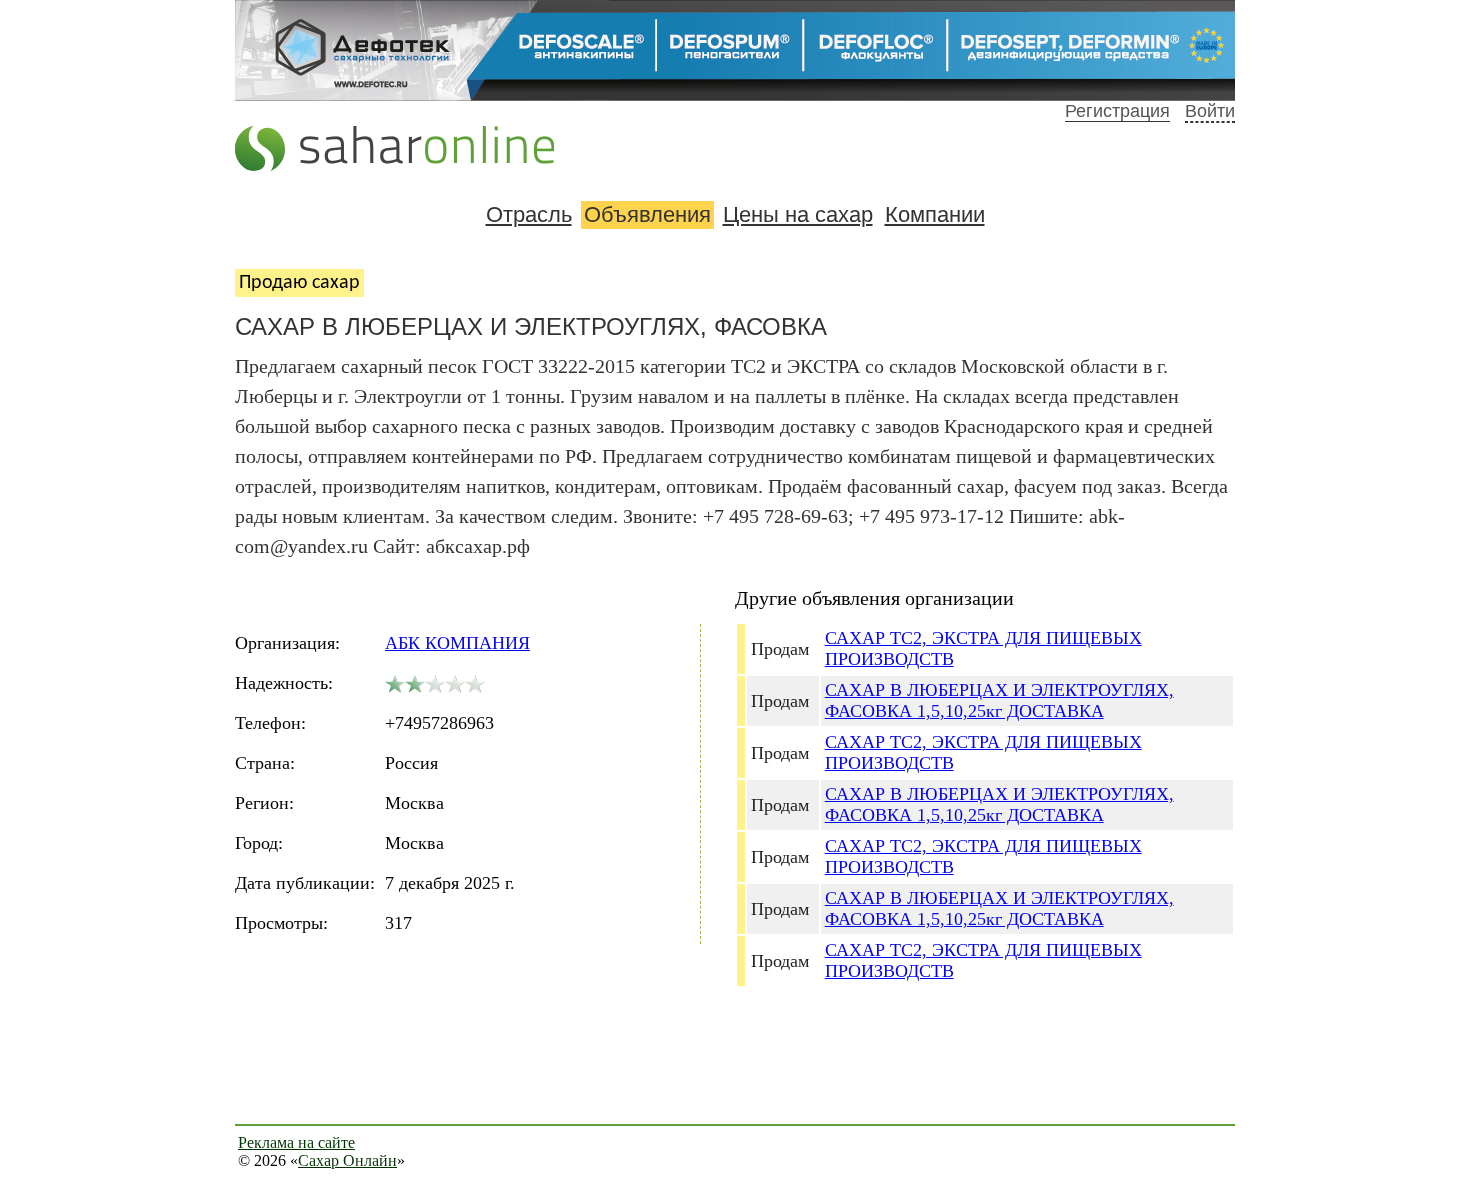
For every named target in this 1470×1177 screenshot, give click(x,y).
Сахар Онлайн (347, 1160)
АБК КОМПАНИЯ (457, 643)
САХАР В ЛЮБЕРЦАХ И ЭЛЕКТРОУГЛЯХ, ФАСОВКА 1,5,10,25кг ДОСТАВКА (999, 700)
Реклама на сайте (296, 1142)
